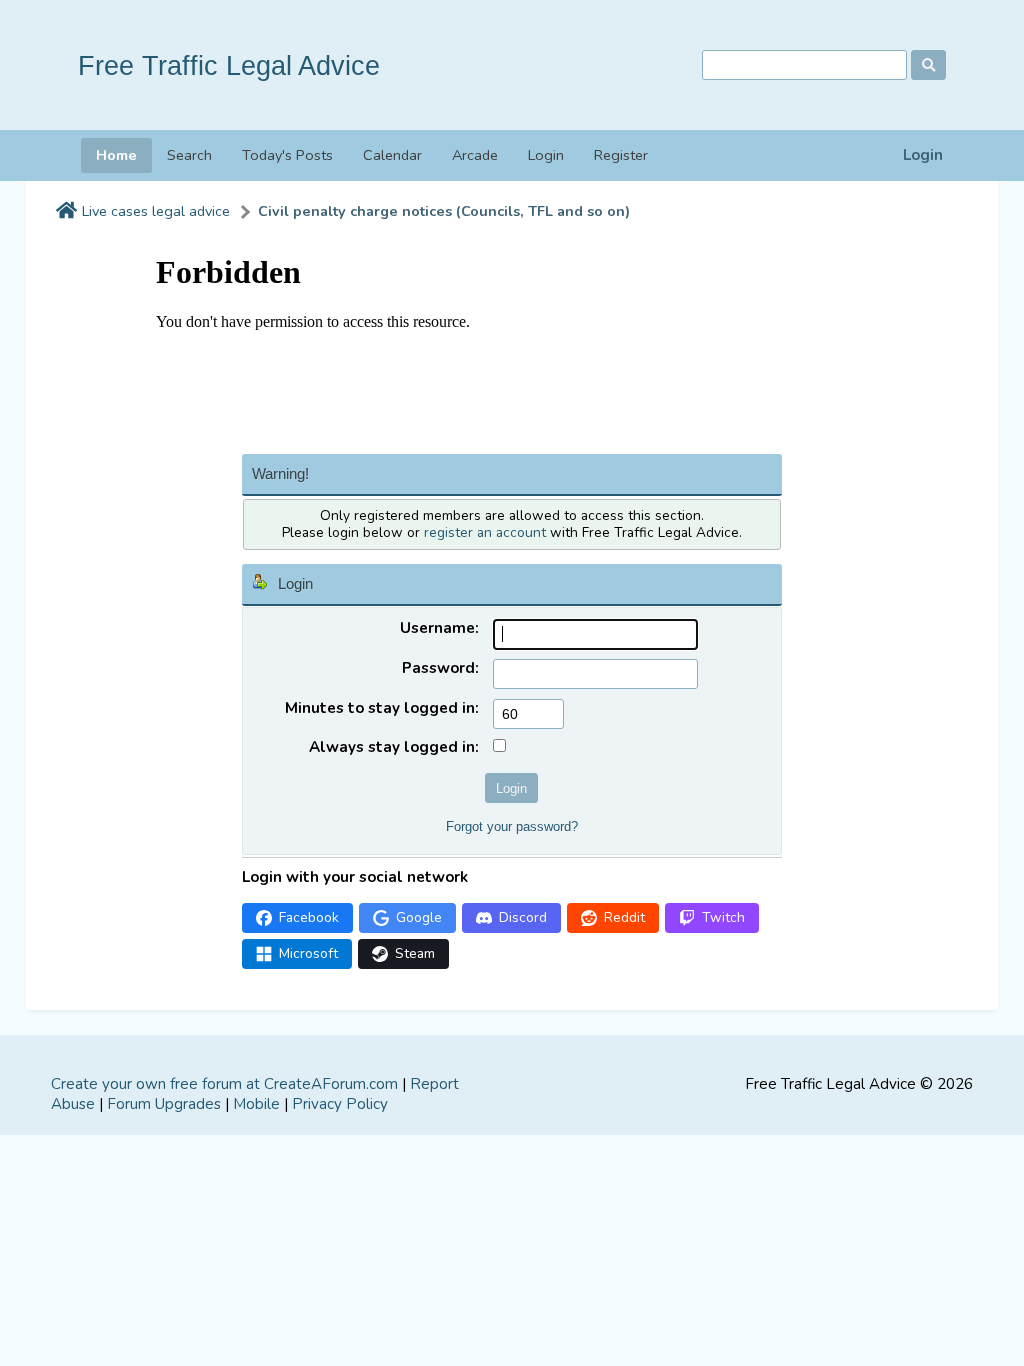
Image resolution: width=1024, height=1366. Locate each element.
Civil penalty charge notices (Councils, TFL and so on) (444, 211)
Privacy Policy (340, 1104)
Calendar (392, 155)
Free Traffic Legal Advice (229, 65)
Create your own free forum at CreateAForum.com (224, 1084)
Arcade (475, 155)
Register (621, 155)
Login (923, 155)
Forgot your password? (512, 826)
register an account (485, 532)
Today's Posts (287, 155)
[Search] (928, 65)
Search (189, 155)
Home (116, 155)
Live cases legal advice (156, 211)
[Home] (66, 212)
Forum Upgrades (164, 1104)
